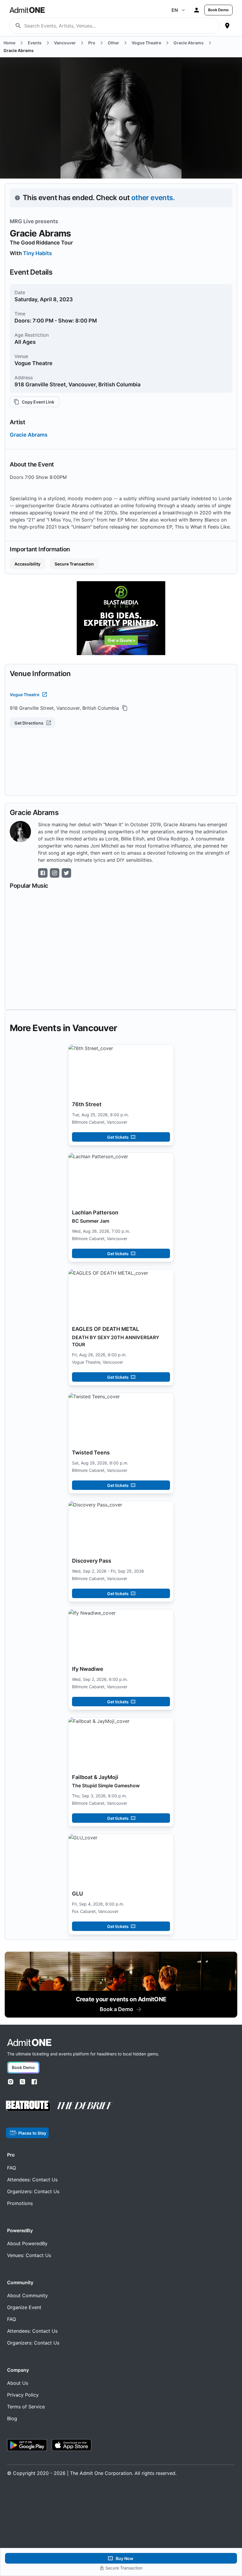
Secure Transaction (74, 564)
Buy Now (125, 2558)
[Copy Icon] (125, 708)
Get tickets (118, 1137)
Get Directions (29, 723)
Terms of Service (26, 2407)
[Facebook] (34, 2082)
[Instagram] (11, 2082)
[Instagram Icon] (55, 873)
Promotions (20, 2203)
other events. (153, 198)
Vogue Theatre (24, 695)
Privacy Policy (23, 2395)
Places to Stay (32, 2133)
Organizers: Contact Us (33, 2191)
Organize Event (24, 2307)
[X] (22, 2082)
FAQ (12, 2168)
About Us (18, 2383)
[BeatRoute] (28, 2106)
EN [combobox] (175, 10)
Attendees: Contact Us (32, 2180)
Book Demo (218, 10)
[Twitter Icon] (66, 873)
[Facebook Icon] (43, 873)
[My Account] (197, 10)
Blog (12, 2418)
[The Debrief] (85, 2106)
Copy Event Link (38, 402)
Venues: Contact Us (29, 2255)
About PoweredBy (27, 2243)
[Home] (29, 2043)
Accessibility (27, 564)
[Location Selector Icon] (227, 26)
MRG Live (22, 221)
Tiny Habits (37, 253)
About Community (27, 2295)
